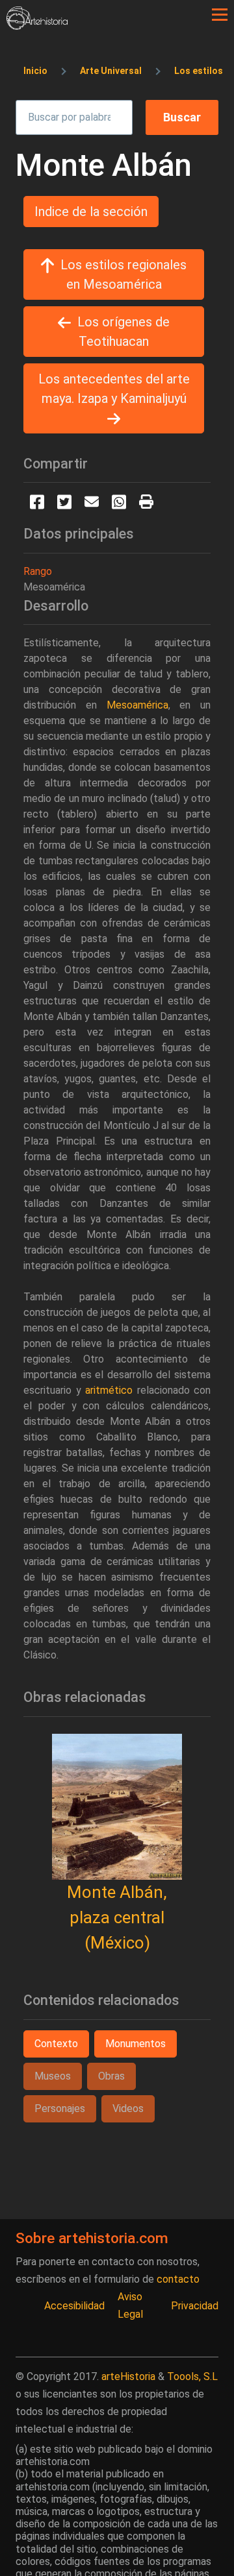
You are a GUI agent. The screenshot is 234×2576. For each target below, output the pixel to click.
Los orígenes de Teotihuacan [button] (123, 332)
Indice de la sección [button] (91, 212)
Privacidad (195, 2306)
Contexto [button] (56, 2044)
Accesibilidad (74, 2306)
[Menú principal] (220, 15)
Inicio (35, 71)
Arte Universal (111, 71)
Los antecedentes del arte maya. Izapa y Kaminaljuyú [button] (114, 389)
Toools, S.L (192, 2376)
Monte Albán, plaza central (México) (117, 1917)
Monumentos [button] (136, 2044)
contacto (178, 2279)
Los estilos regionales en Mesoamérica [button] (123, 274)
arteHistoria (128, 2376)
